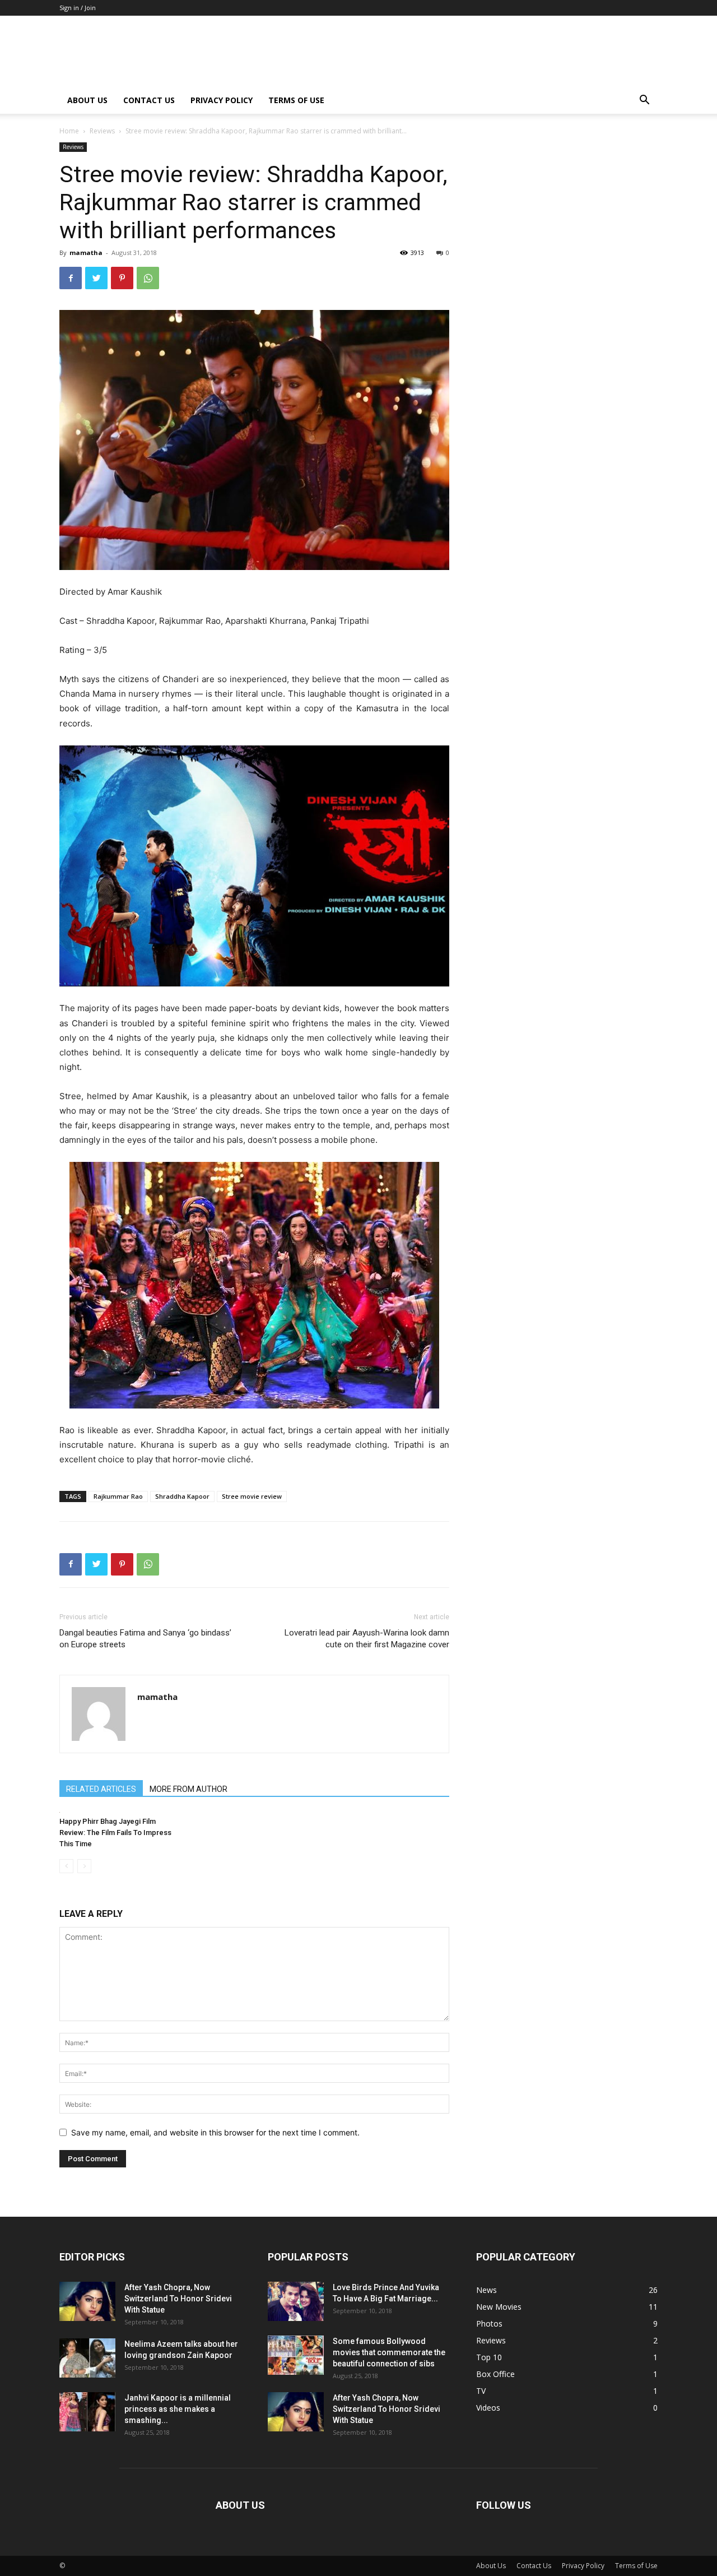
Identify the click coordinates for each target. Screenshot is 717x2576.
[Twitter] (96, 278)
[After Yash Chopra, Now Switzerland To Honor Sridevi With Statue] (87, 2301)
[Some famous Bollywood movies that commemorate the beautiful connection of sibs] (296, 2355)
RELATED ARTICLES (101, 1789)
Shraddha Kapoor (182, 1496)
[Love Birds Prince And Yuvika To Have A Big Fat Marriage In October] (296, 2301)
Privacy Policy (222, 100)
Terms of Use (296, 100)
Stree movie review (252, 1496)
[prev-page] (66, 1866)
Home (69, 131)
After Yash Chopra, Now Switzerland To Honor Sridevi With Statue (178, 2299)
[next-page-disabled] (84, 1866)
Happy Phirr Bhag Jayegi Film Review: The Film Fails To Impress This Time (115, 1833)
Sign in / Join (78, 8)
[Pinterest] (122, 278)
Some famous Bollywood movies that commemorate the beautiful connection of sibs (389, 2352)
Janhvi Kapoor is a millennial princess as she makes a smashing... (178, 2409)
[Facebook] (71, 278)
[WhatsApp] (148, 278)
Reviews (102, 131)
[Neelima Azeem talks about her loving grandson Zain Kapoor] (87, 2358)
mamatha (86, 252)
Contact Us (149, 100)
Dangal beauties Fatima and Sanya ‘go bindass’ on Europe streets (145, 1639)
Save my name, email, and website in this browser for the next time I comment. (215, 2132)
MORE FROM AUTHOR (188, 1789)
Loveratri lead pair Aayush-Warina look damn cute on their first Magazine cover (367, 1639)
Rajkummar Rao (118, 1496)
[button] (644, 101)
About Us (87, 100)
